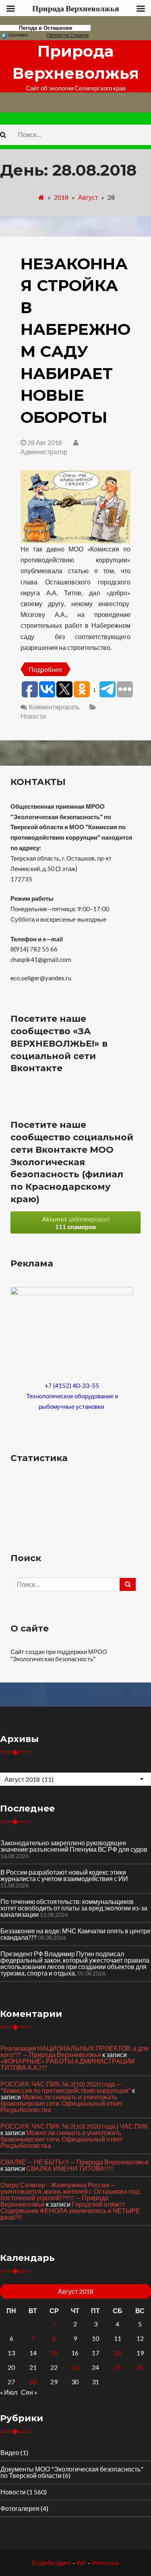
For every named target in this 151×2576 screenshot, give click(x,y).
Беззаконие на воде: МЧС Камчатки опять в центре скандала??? (75, 1934)
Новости (33, 716)
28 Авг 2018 (45, 442)
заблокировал (76, 1223)
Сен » (29, 2392)
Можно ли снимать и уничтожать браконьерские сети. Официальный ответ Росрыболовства (61, 2103)
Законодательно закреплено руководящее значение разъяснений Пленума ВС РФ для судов (74, 1846)
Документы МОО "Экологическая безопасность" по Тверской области (72, 2472)
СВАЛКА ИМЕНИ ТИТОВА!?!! (70, 2168)
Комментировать (54, 707)
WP (81, 2563)
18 (118, 2353)
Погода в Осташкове (46, 28)
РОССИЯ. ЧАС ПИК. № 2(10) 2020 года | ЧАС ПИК (74, 2126)
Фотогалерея (20, 2508)
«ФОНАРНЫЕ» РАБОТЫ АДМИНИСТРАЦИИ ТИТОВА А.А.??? (68, 2064)
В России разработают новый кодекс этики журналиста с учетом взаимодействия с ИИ (64, 1875)
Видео (10, 2452)
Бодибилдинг (52, 2563)
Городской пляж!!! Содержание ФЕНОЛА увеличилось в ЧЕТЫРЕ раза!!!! (70, 2210)
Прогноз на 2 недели (68, 35)
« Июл (9, 2392)
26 (140, 2367)
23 (75, 2367)
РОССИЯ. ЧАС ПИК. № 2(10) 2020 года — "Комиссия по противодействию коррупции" (66, 2087)
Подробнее (46, 669)
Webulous (105, 2563)
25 (118, 2367)
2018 (61, 197)
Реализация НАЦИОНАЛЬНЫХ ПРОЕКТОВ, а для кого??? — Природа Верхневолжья (74, 2051)
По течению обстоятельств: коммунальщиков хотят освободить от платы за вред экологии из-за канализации (74, 1908)
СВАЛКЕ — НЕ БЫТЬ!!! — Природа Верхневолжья (74, 2162)
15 (54, 2353)
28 (33, 2382)
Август (88, 197)
